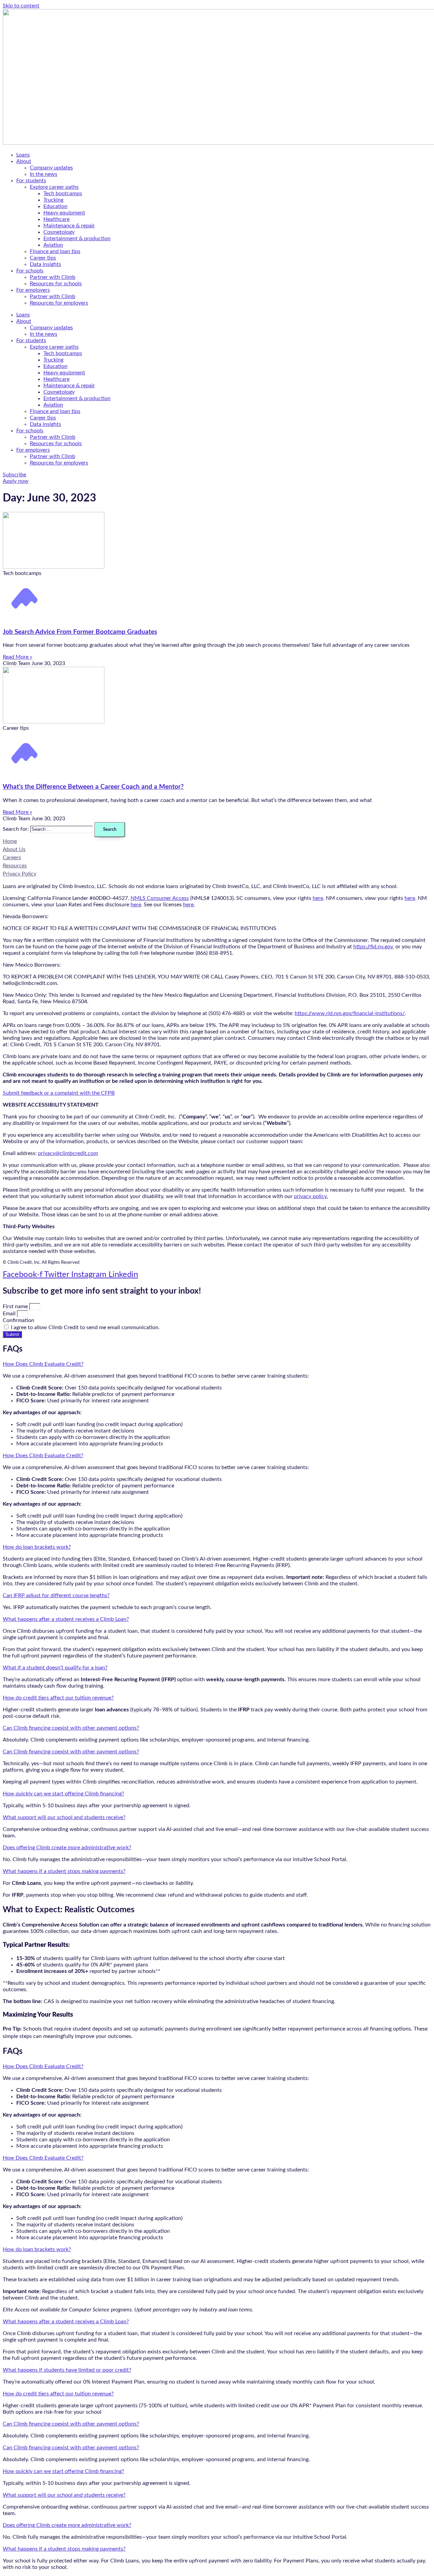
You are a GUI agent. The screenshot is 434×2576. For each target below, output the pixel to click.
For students (31, 181)
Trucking (53, 200)
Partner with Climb (53, 277)
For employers (33, 290)
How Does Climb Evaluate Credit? (43, 1364)
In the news (44, 174)
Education (55, 206)
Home (10, 841)
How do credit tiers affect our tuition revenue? (58, 1698)
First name (16, 1306)
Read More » (17, 657)
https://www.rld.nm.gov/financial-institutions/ (350, 1013)
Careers (12, 858)
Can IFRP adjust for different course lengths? (56, 1595)
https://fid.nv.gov (373, 947)
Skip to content (21, 6)
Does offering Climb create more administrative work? (67, 1848)
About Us (14, 849)
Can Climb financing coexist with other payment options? (71, 1728)
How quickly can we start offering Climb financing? (63, 1794)
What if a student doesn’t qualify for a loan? (55, 1668)
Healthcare (56, 219)
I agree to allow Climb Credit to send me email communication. (85, 1327)
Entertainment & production (77, 239)
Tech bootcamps (63, 193)
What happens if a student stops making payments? (64, 1871)
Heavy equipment (64, 213)
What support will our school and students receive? (64, 1817)
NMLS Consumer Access (160, 898)
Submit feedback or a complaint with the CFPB (59, 1093)
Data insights (45, 264)
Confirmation (18, 1320)
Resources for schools (56, 284)
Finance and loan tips (55, 251)
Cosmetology (59, 232)
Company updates (51, 168)
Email (10, 1314)
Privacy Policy (19, 874)
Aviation (53, 245)
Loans (23, 155)
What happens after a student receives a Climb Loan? (66, 1619)
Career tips (43, 258)
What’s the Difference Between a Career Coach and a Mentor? (93, 787)
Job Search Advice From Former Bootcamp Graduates (80, 632)
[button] (217, 1364)
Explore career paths (54, 187)
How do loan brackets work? (37, 1547)
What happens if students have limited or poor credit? (67, 2370)
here (318, 898)
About (24, 161)
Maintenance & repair (69, 226)
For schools (30, 271)
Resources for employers (59, 303)
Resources (15, 866)
